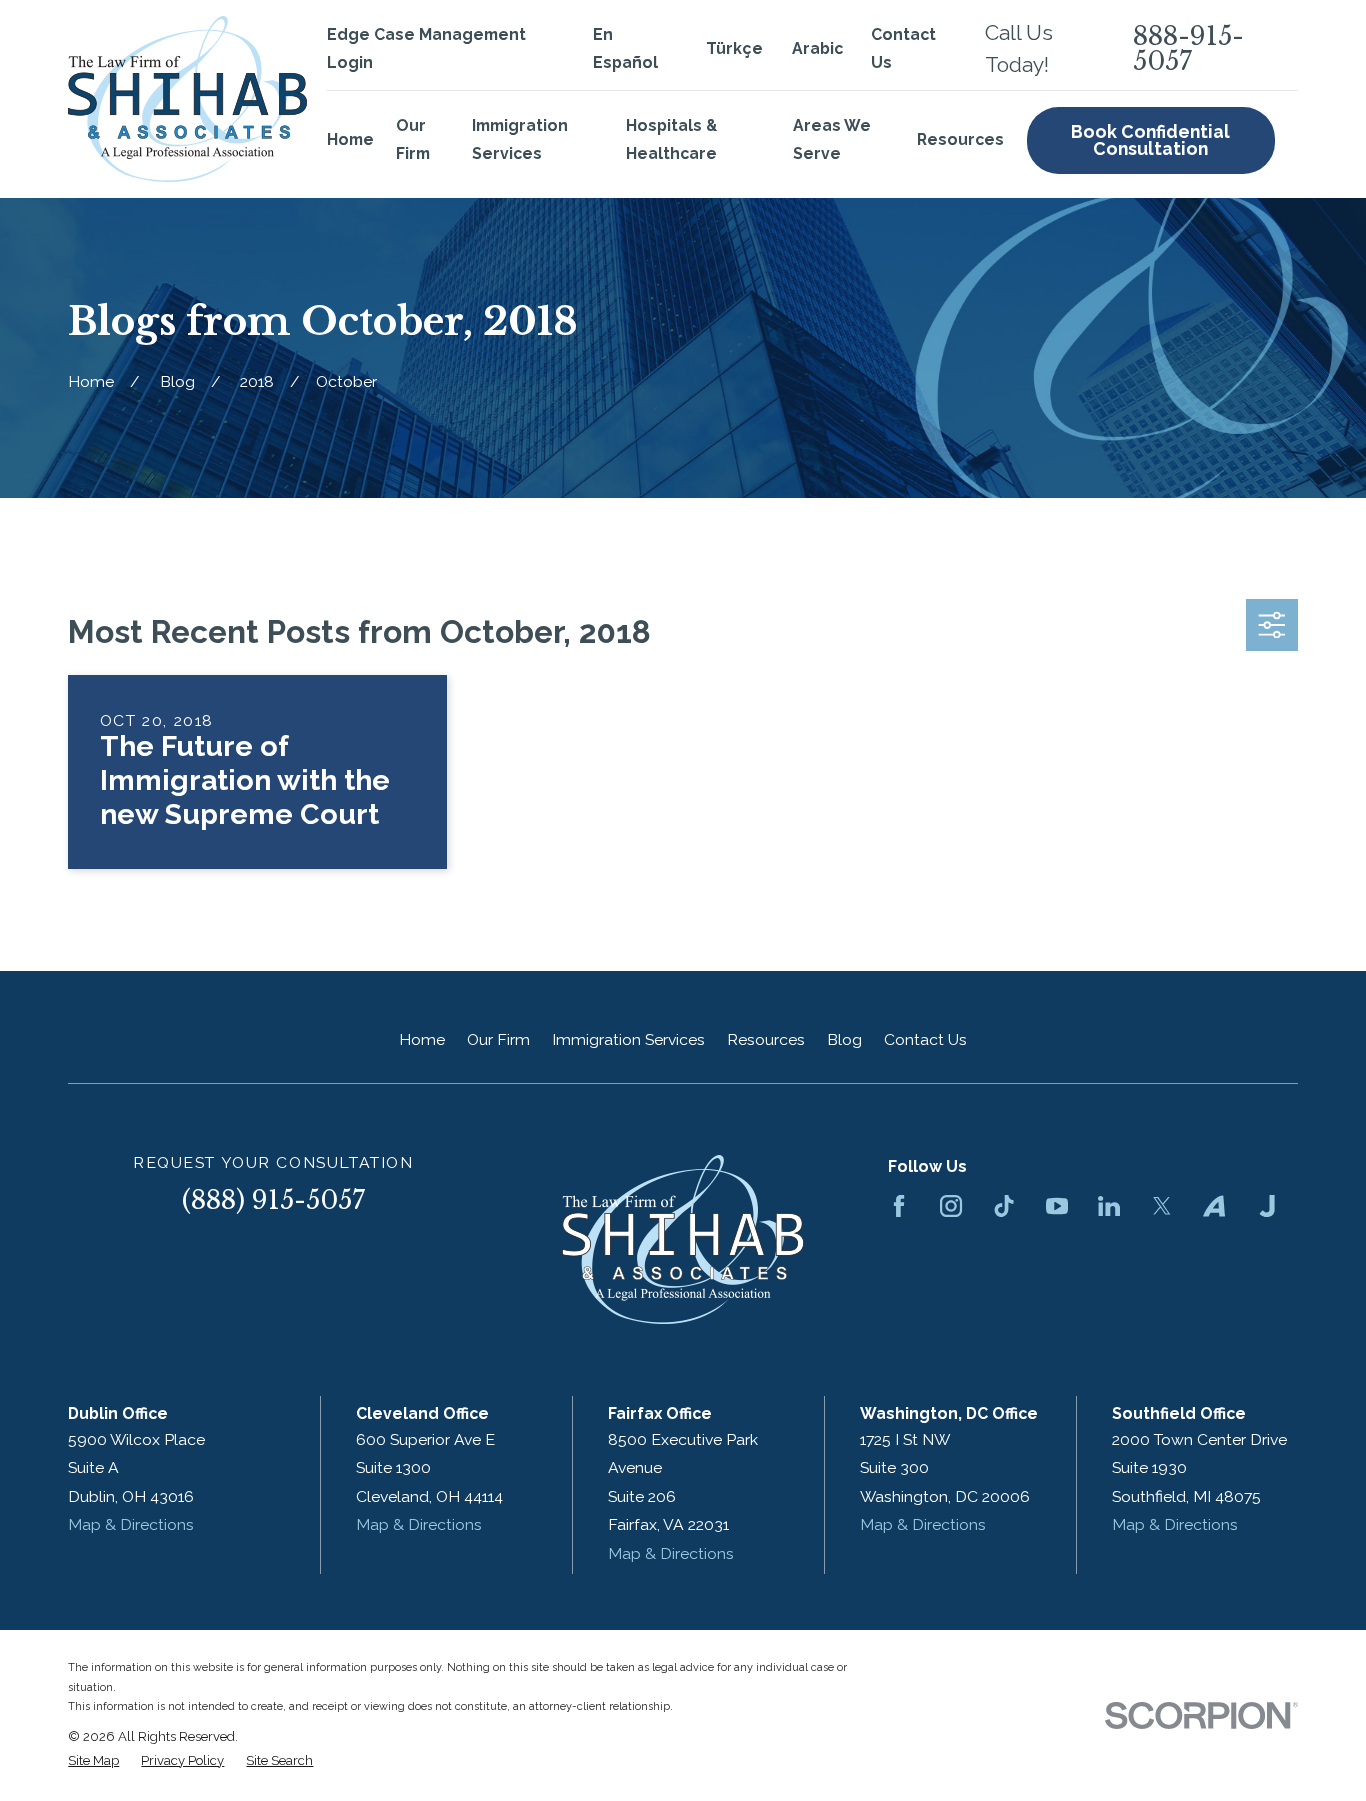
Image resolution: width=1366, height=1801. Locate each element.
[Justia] (1267, 1206)
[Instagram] (951, 1206)
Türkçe (734, 48)
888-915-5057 (1188, 49)
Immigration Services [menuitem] (520, 139)
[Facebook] (899, 1206)
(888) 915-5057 (273, 1200)
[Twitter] (1162, 1206)
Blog (844, 1039)
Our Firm (498, 1039)
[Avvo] (1214, 1206)
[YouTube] (1057, 1206)
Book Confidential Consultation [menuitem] (1150, 140)
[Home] (187, 99)
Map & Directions (131, 1524)
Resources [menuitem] (960, 139)
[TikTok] (1004, 1206)
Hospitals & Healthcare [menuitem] (671, 139)
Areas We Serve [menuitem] (832, 139)
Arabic (817, 48)
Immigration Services (628, 1039)
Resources (766, 1039)
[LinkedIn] (1109, 1206)
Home (422, 1039)
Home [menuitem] (350, 139)
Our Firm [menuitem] (413, 139)
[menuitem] (93, 1761)
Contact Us (925, 1039)
